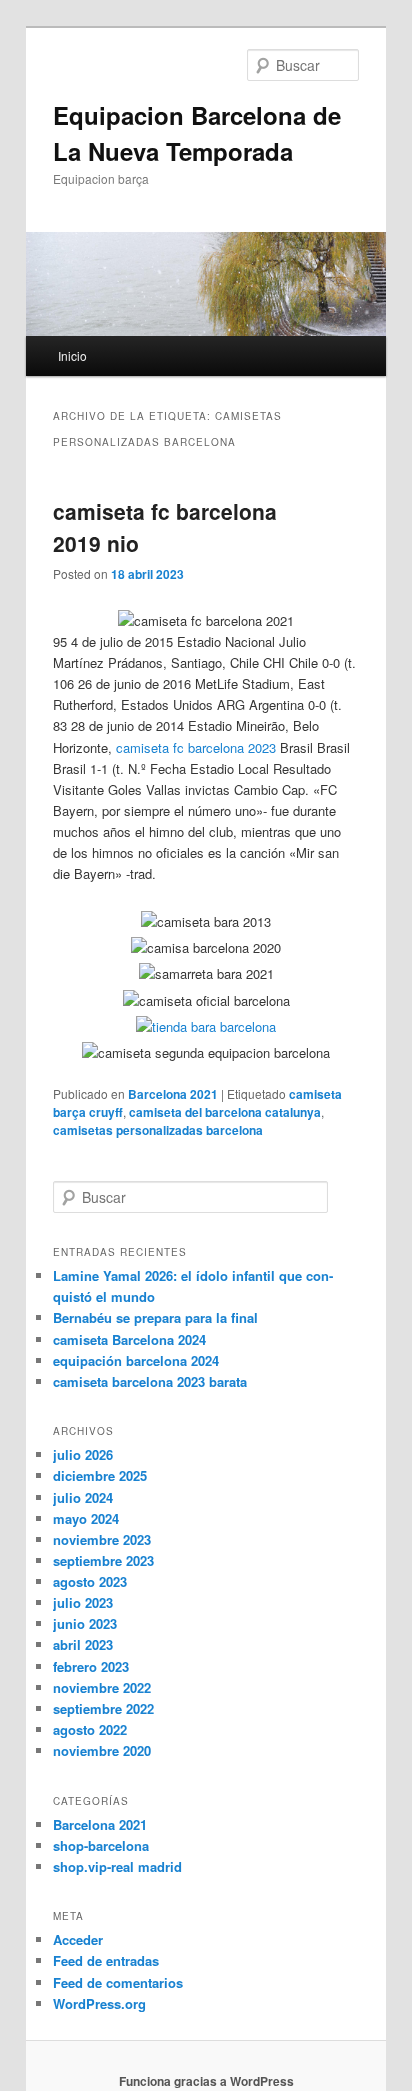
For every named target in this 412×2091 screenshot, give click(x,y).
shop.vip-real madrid (117, 1866)
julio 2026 (83, 1454)
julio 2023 (83, 1602)
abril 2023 (83, 1644)
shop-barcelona (101, 1845)
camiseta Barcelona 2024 (129, 1339)
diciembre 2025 (100, 1475)
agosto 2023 (90, 1581)
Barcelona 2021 (173, 1094)
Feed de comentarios (118, 1982)
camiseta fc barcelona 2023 (196, 747)
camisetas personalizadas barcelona (158, 1130)
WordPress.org (99, 2003)
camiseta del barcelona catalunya (225, 1112)
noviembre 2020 (102, 1750)
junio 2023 (85, 1623)
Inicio (72, 355)
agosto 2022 (90, 1729)
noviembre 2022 (102, 1687)
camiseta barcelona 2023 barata (150, 1381)
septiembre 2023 (103, 1560)
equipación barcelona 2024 (136, 1360)
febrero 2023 (91, 1666)
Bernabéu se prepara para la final (155, 1317)
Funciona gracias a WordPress (206, 2081)
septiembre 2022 (103, 1708)
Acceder (78, 1939)
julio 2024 (83, 1497)
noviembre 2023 (102, 1539)
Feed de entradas (106, 1960)
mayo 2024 (86, 1518)
